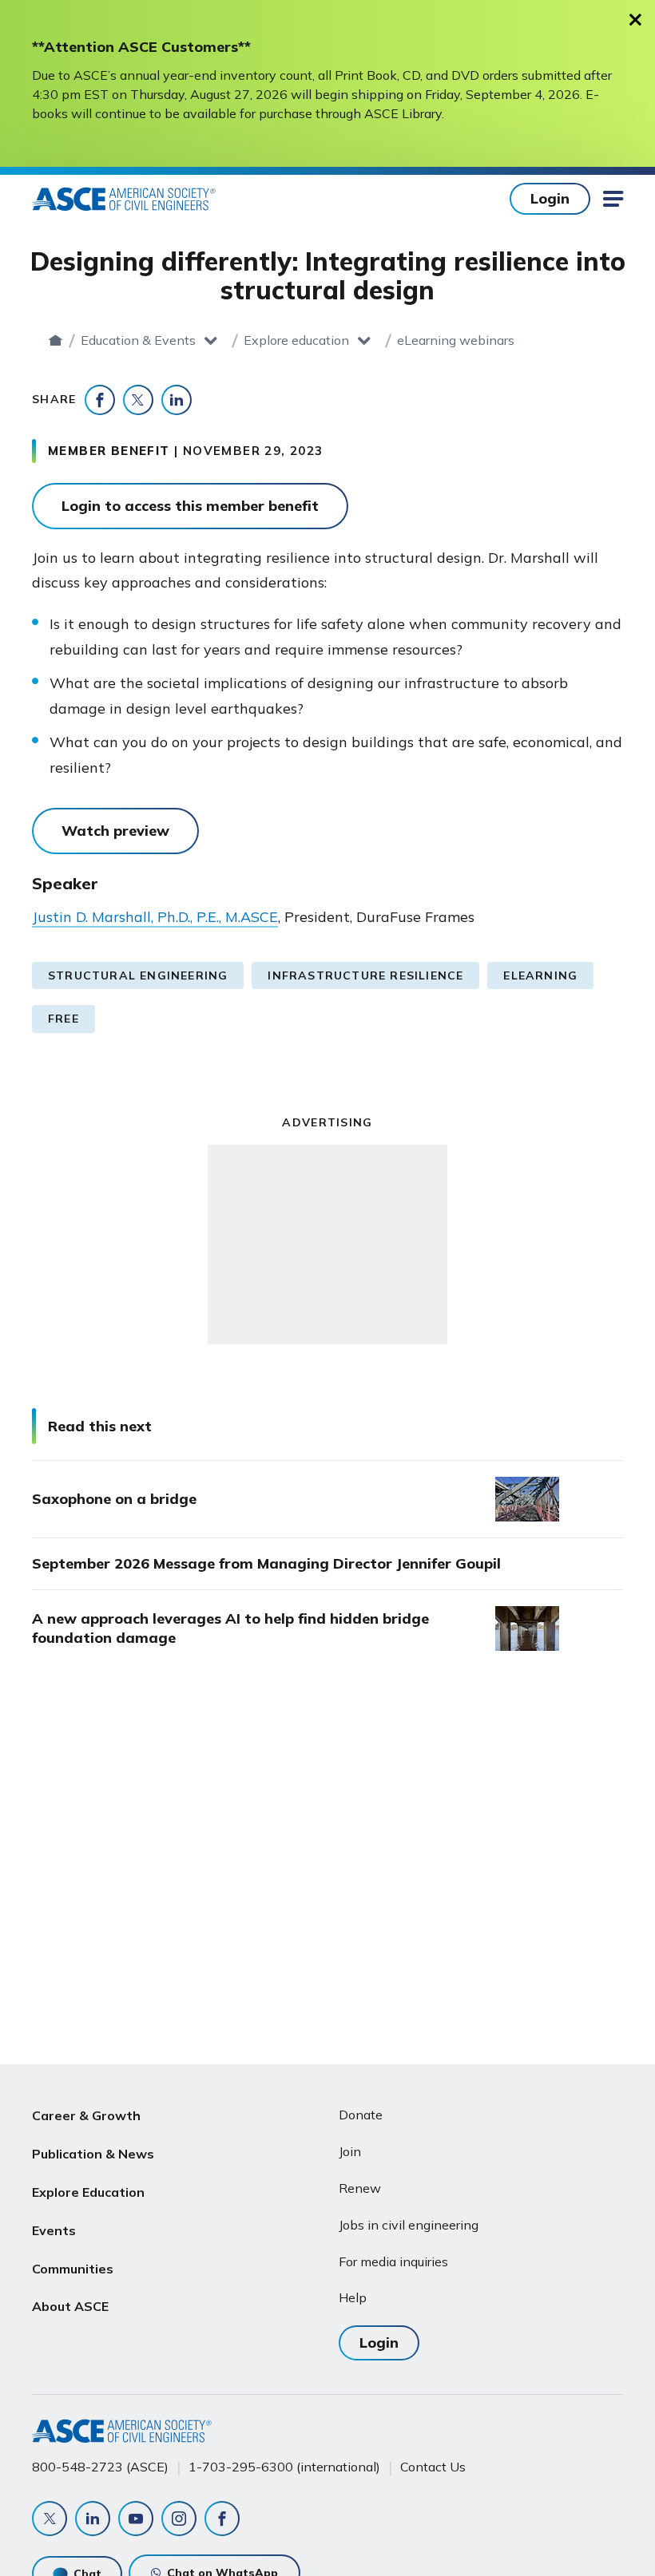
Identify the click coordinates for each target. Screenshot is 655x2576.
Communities (73, 2269)
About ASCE (70, 2306)
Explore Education (88, 2192)
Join (350, 2151)
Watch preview (115, 831)
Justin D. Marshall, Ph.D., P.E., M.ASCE (155, 917)
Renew (360, 2188)
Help (353, 2297)
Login (550, 198)
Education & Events (138, 340)
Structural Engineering (138, 975)
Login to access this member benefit (190, 506)
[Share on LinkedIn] (177, 400)
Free (64, 1019)
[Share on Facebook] (100, 400)
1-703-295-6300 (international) (284, 2467)
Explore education (296, 340)
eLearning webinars (456, 340)
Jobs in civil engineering (409, 2225)
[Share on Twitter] (138, 400)
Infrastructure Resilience (365, 975)
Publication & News (93, 2154)
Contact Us (433, 2467)
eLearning (540, 975)
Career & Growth (86, 2115)
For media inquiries (393, 2261)
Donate (361, 2115)
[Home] (56, 340)
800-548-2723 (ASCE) (100, 2467)
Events (54, 2230)
